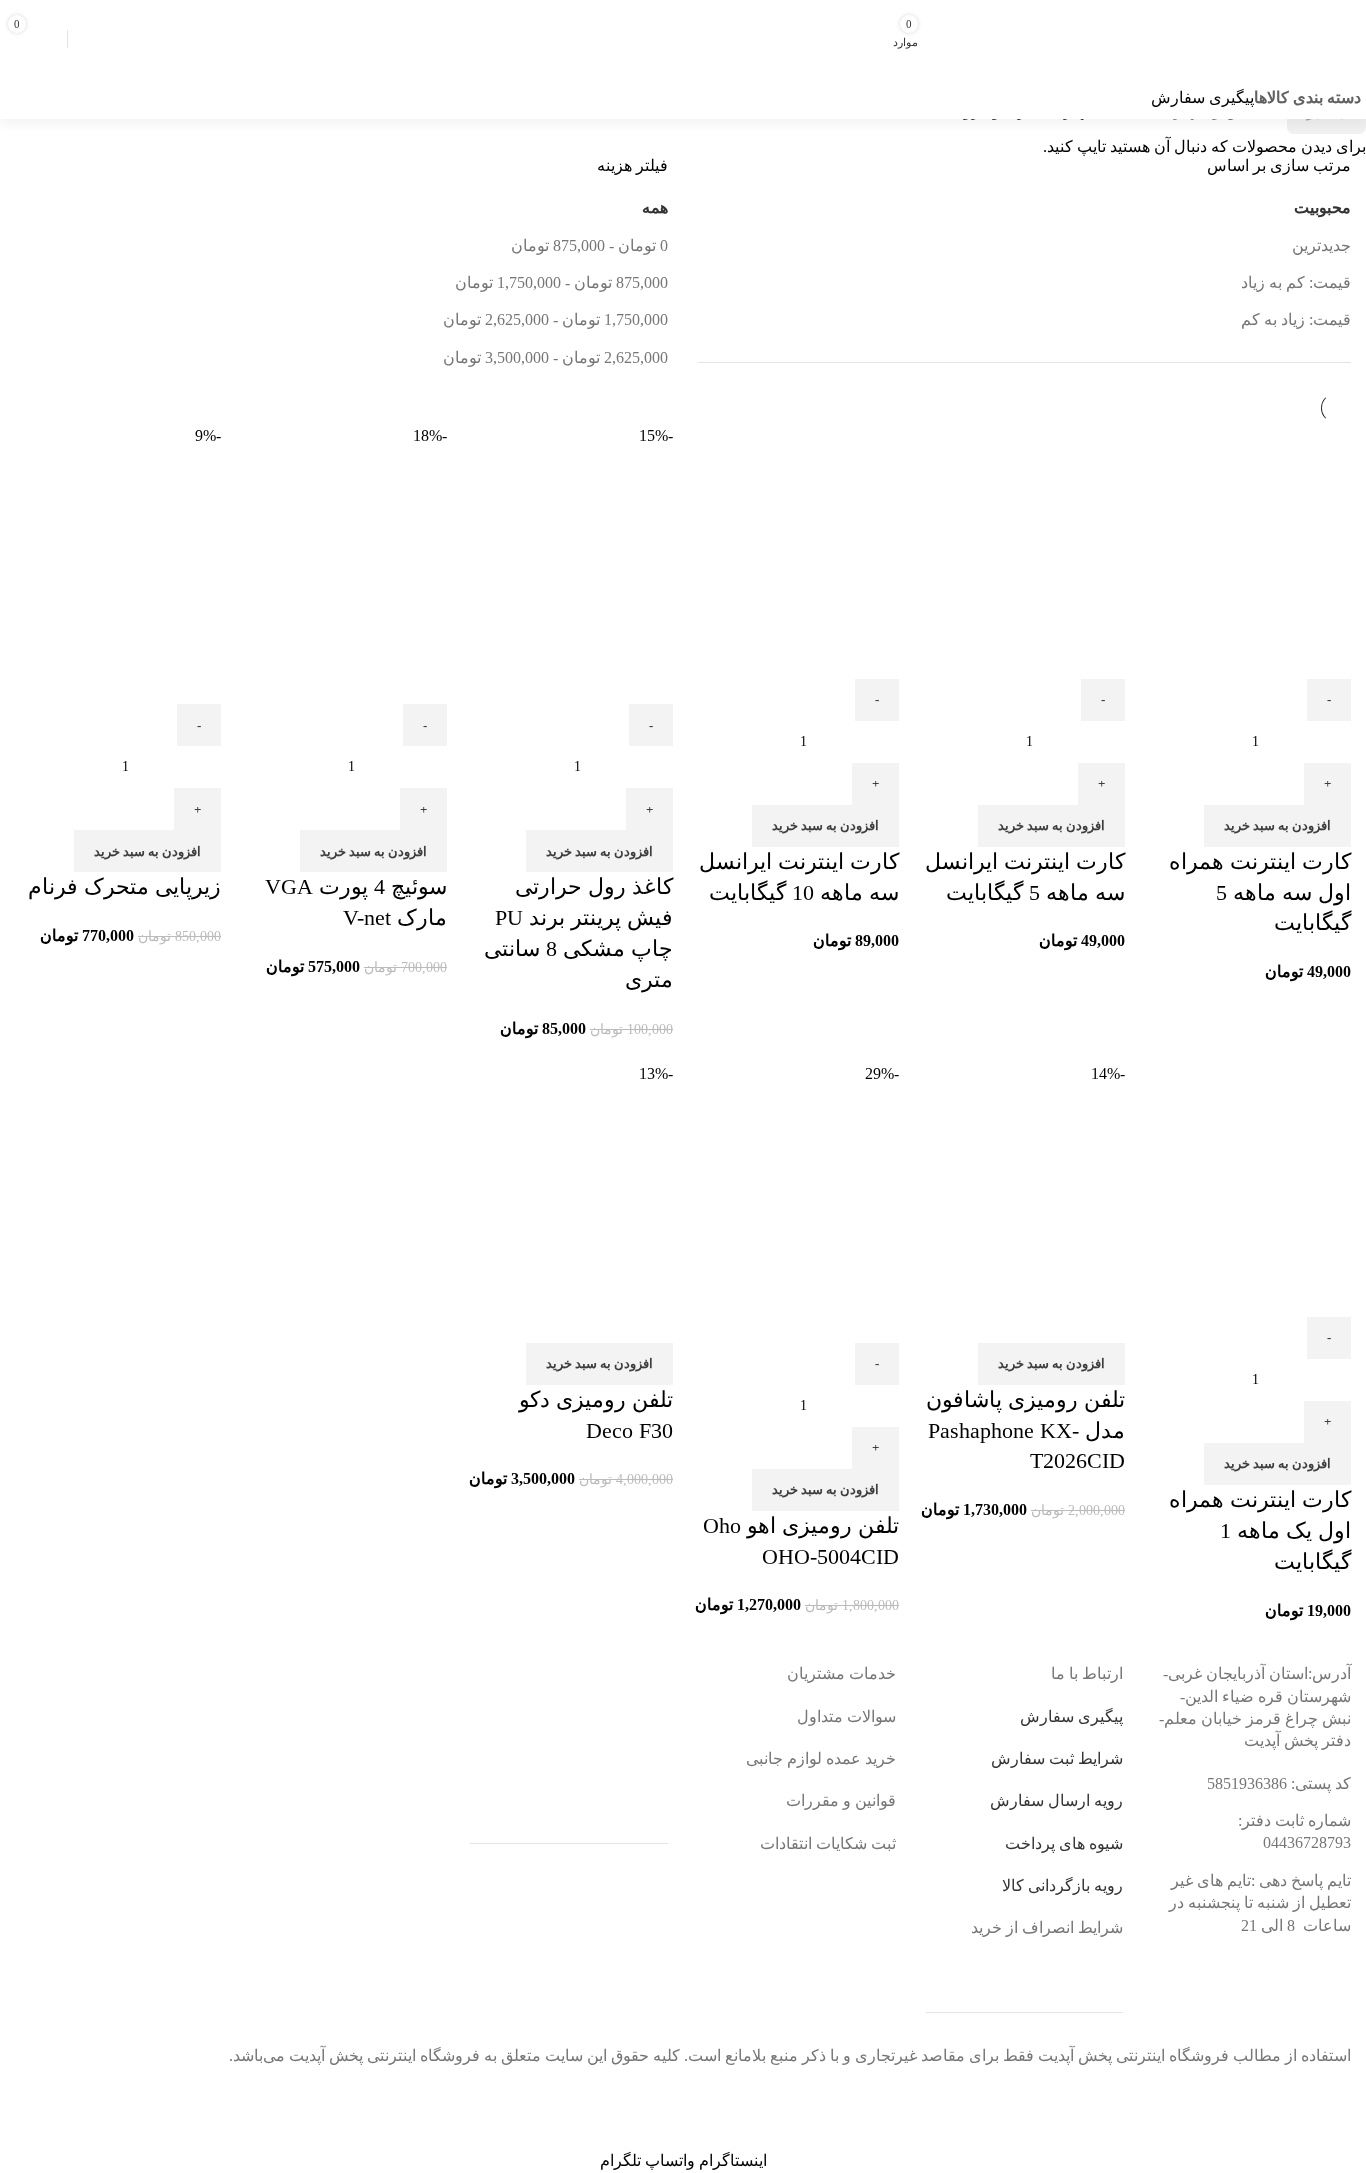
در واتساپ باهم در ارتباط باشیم (1186, 2097)
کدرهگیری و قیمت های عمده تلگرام (159, 2097)
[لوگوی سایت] (1226, 36)
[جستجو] (1060, 39)
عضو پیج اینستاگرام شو (665, 2097)
